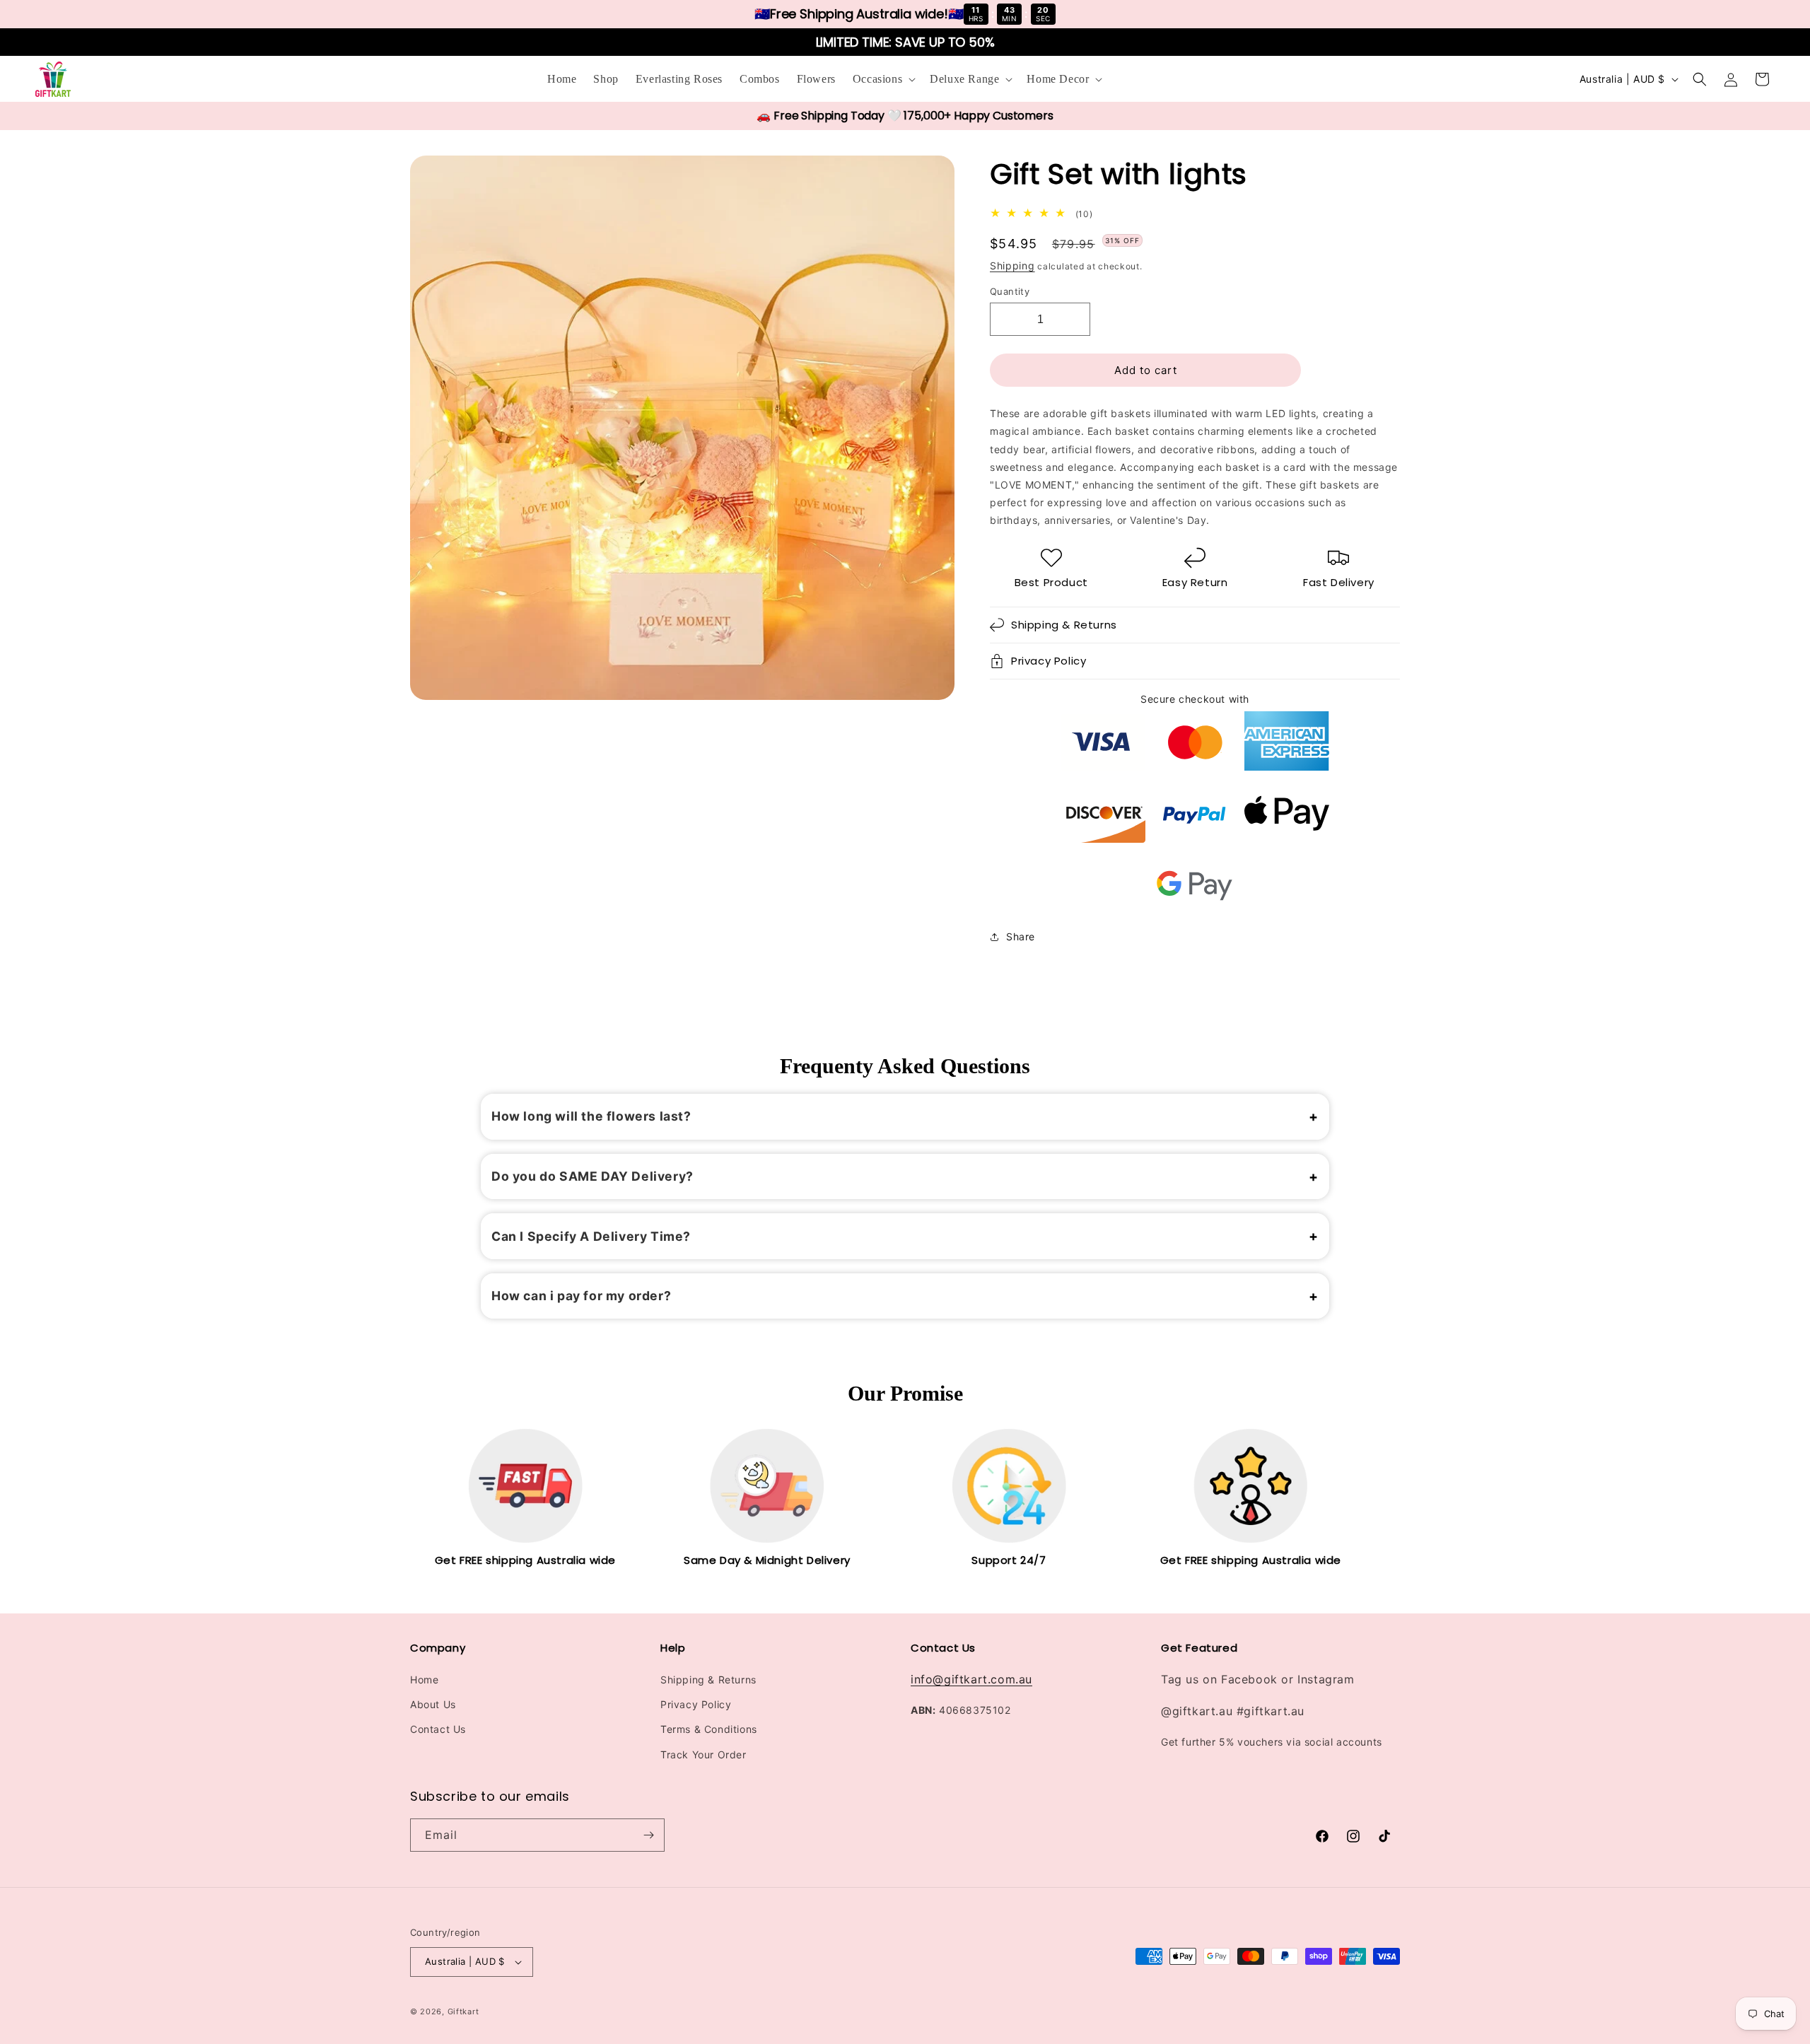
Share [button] (1021, 936)
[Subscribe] (648, 1835)
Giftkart (463, 2011)
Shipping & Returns (708, 1680)
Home (424, 1680)
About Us (433, 1704)
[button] (883, 80)
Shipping (1012, 265)
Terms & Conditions (709, 1729)
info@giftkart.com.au (971, 1679)
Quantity (1010, 291)
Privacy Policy (696, 1704)
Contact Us (438, 1729)
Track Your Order (703, 1754)
